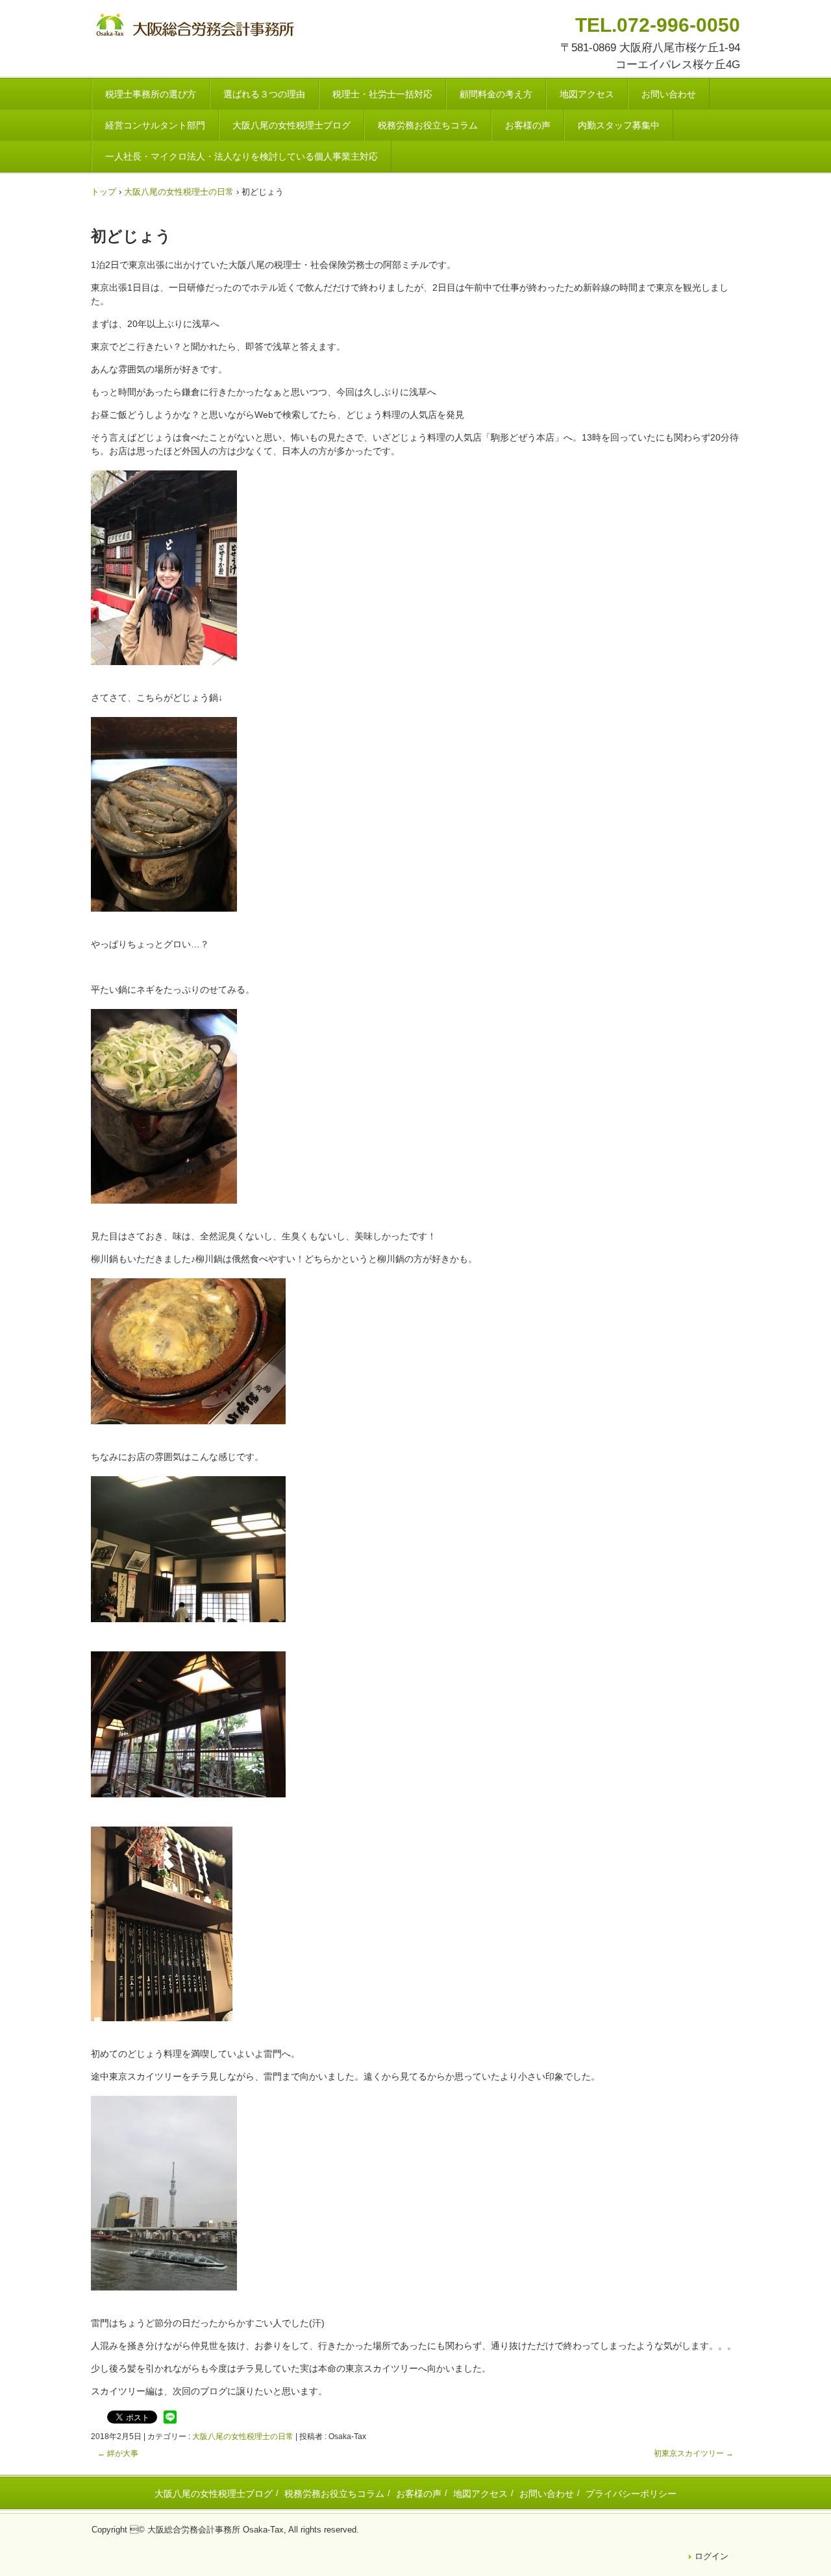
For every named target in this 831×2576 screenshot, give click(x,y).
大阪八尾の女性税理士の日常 (243, 2436)
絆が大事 (118, 2453)
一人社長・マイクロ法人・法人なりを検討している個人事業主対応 (242, 156)
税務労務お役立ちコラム (428, 125)
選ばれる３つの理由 (264, 94)
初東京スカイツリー (694, 2453)
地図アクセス (587, 94)
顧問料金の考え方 (496, 94)
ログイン (712, 2556)
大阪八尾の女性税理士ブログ (291, 125)
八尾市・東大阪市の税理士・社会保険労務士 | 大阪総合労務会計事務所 (197, 27)
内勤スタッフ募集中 (619, 125)
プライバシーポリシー (631, 2494)
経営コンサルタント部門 (155, 125)
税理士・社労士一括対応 (382, 94)
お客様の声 (528, 125)
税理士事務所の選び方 (151, 94)
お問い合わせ (669, 94)
